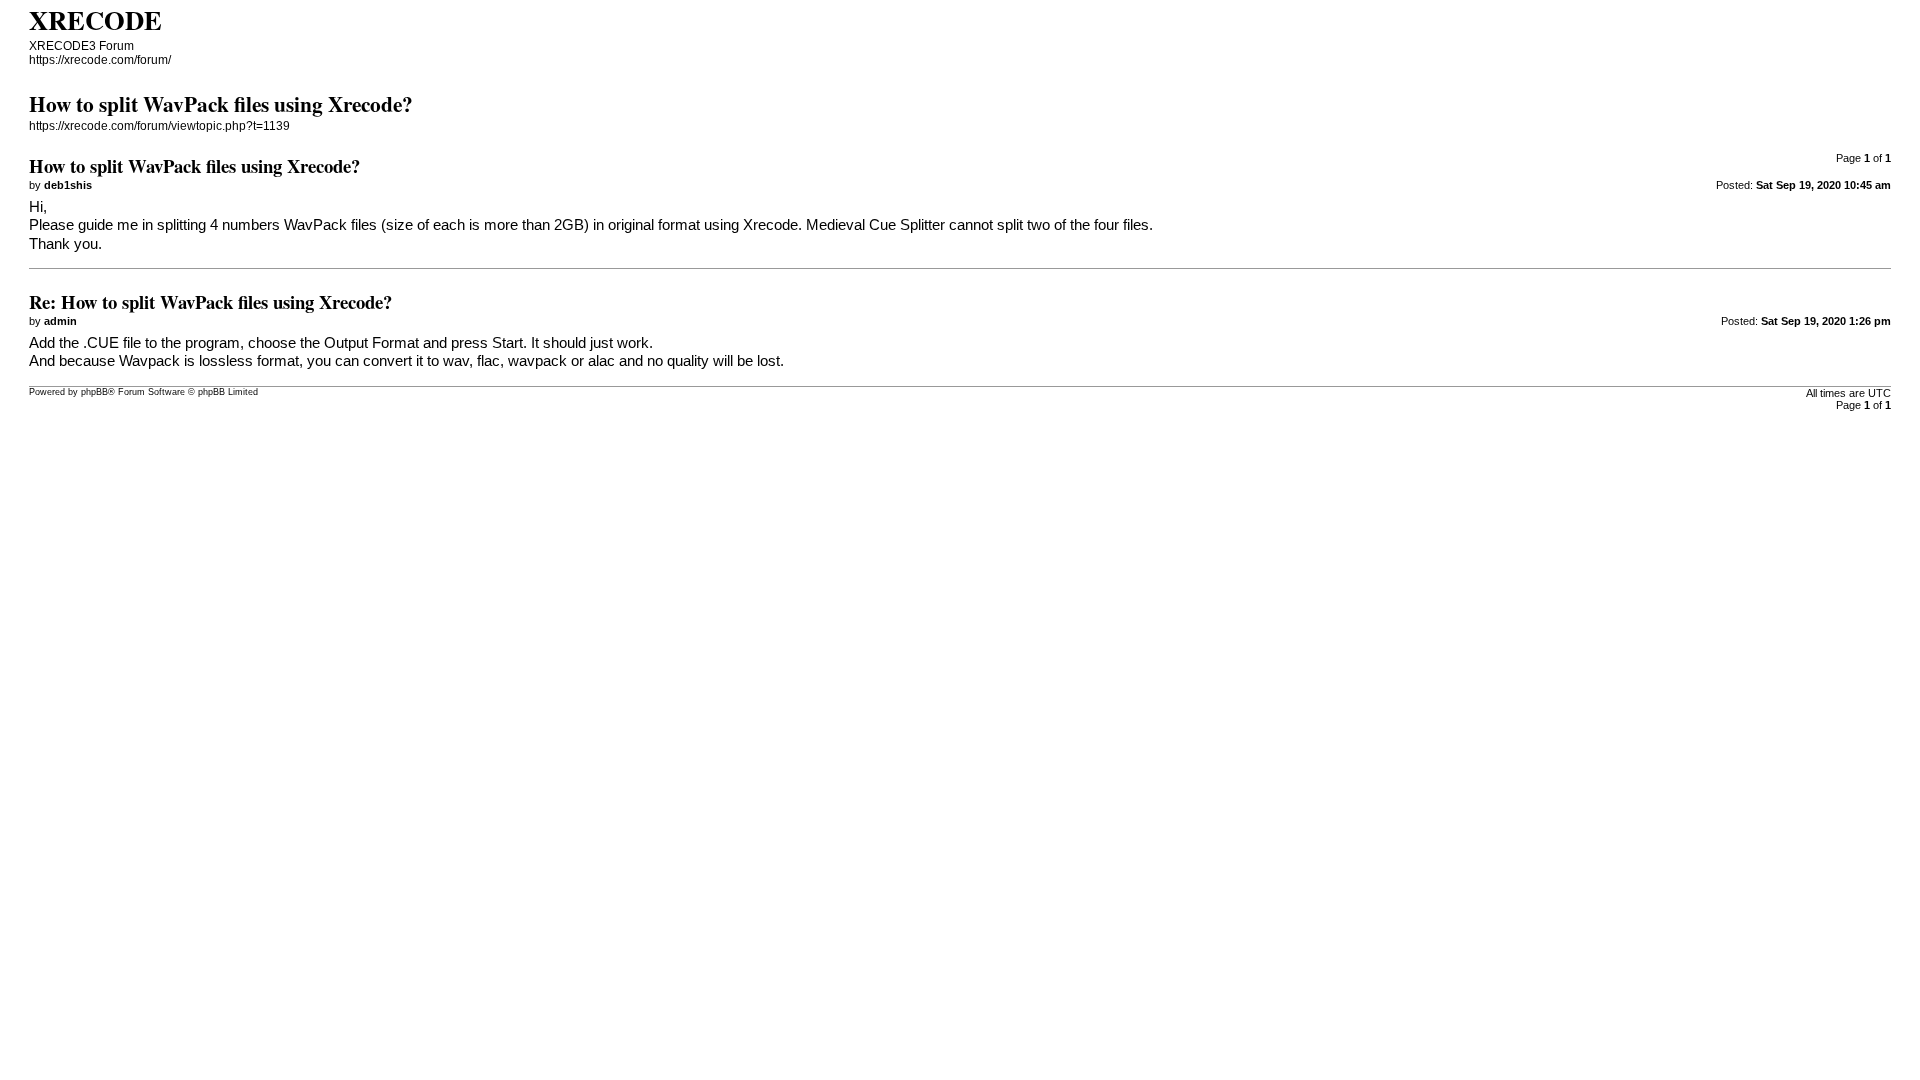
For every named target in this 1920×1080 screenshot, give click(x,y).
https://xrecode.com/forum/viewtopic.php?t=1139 (159, 126)
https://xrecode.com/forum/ (100, 60)
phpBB (94, 392)
